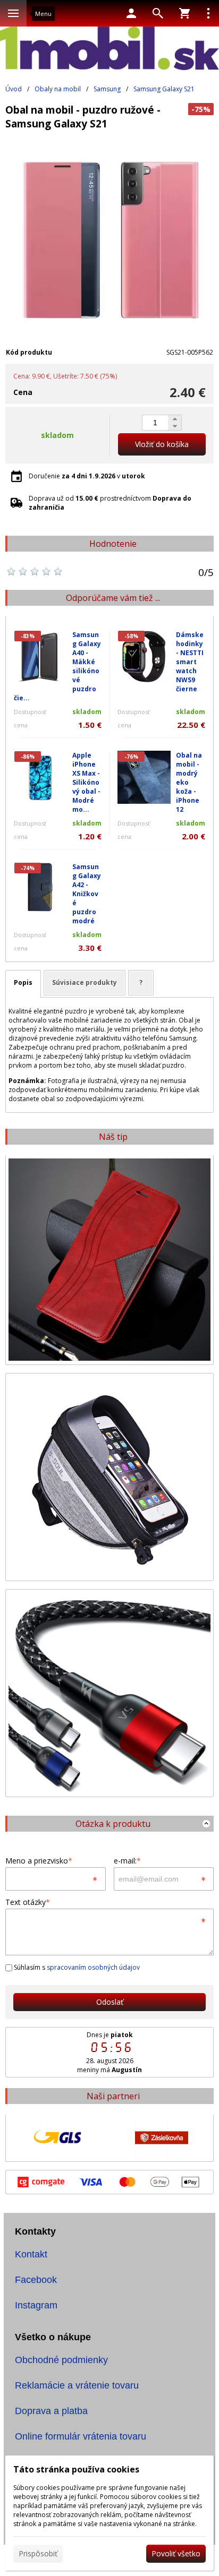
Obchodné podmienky (61, 2360)
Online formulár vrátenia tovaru (81, 2436)
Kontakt (31, 2254)
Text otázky (28, 1902)
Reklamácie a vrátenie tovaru (77, 2385)
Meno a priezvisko (39, 1861)
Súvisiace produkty (85, 982)
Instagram (36, 2305)
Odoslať (110, 2002)
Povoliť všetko (176, 2553)
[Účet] (131, 13)
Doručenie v (87, 476)
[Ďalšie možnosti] (208, 13)
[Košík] (184, 13)
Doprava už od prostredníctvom (110, 503)
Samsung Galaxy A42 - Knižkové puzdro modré (87, 894)
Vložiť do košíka (162, 444)
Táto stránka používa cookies (76, 2469)
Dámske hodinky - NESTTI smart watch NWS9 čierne (190, 662)
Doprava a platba (51, 2411)
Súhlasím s (76, 1967)
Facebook (36, 2280)
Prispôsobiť (38, 2553)
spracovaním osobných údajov (93, 1967)
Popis (23, 982)
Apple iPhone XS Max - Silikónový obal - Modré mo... (86, 782)
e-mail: (127, 1861)
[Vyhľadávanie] (158, 13)
